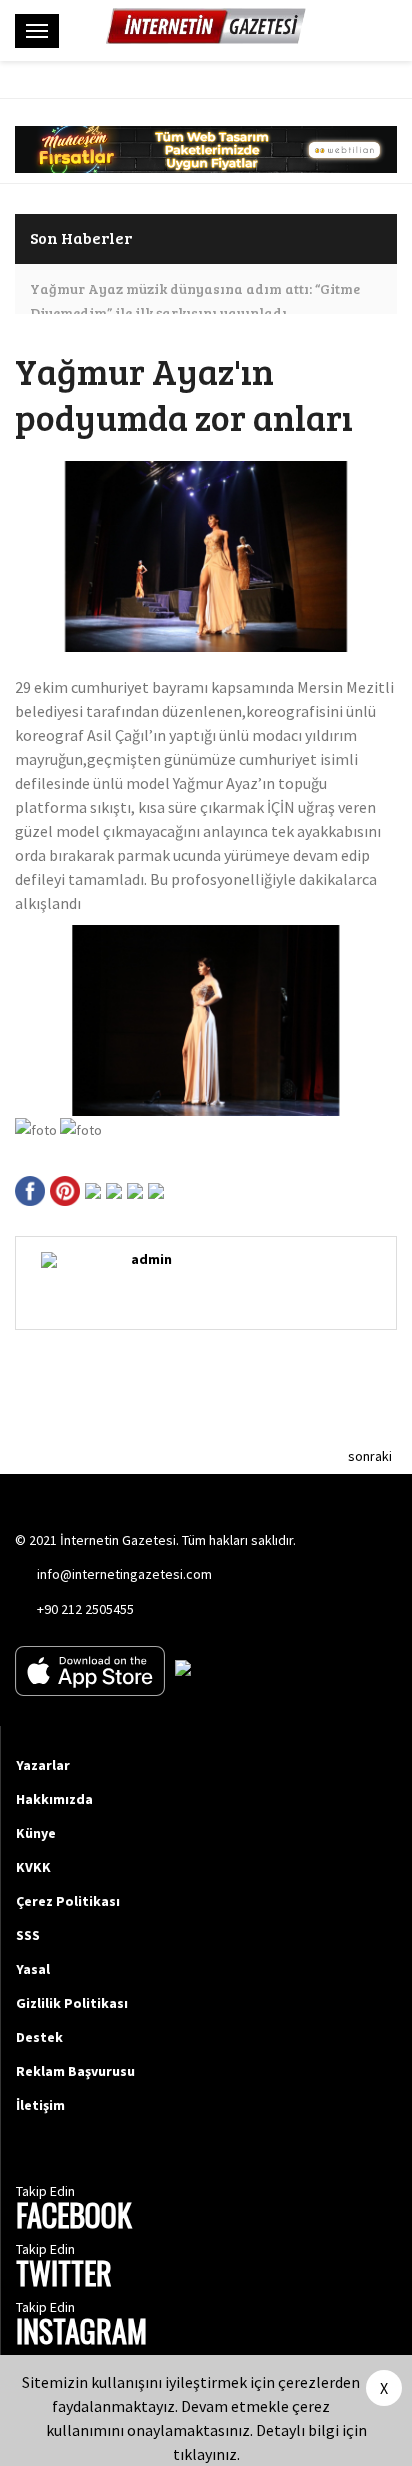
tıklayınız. (206, 2454)
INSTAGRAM (81, 2333)
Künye (36, 1833)
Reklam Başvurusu (75, 2071)
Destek (39, 2037)
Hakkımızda (54, 1799)
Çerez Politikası (68, 1901)
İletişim (40, 2105)
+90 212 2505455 (85, 1609)
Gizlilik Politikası (72, 2003)
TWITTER (64, 2275)
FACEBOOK (74, 2217)
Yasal (33, 1969)
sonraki (370, 1456)
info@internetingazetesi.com (124, 1574)
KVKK (33, 1867)
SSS (28, 1935)
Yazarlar (43, 1765)
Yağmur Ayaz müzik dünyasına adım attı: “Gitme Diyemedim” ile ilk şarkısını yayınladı (195, 300)
